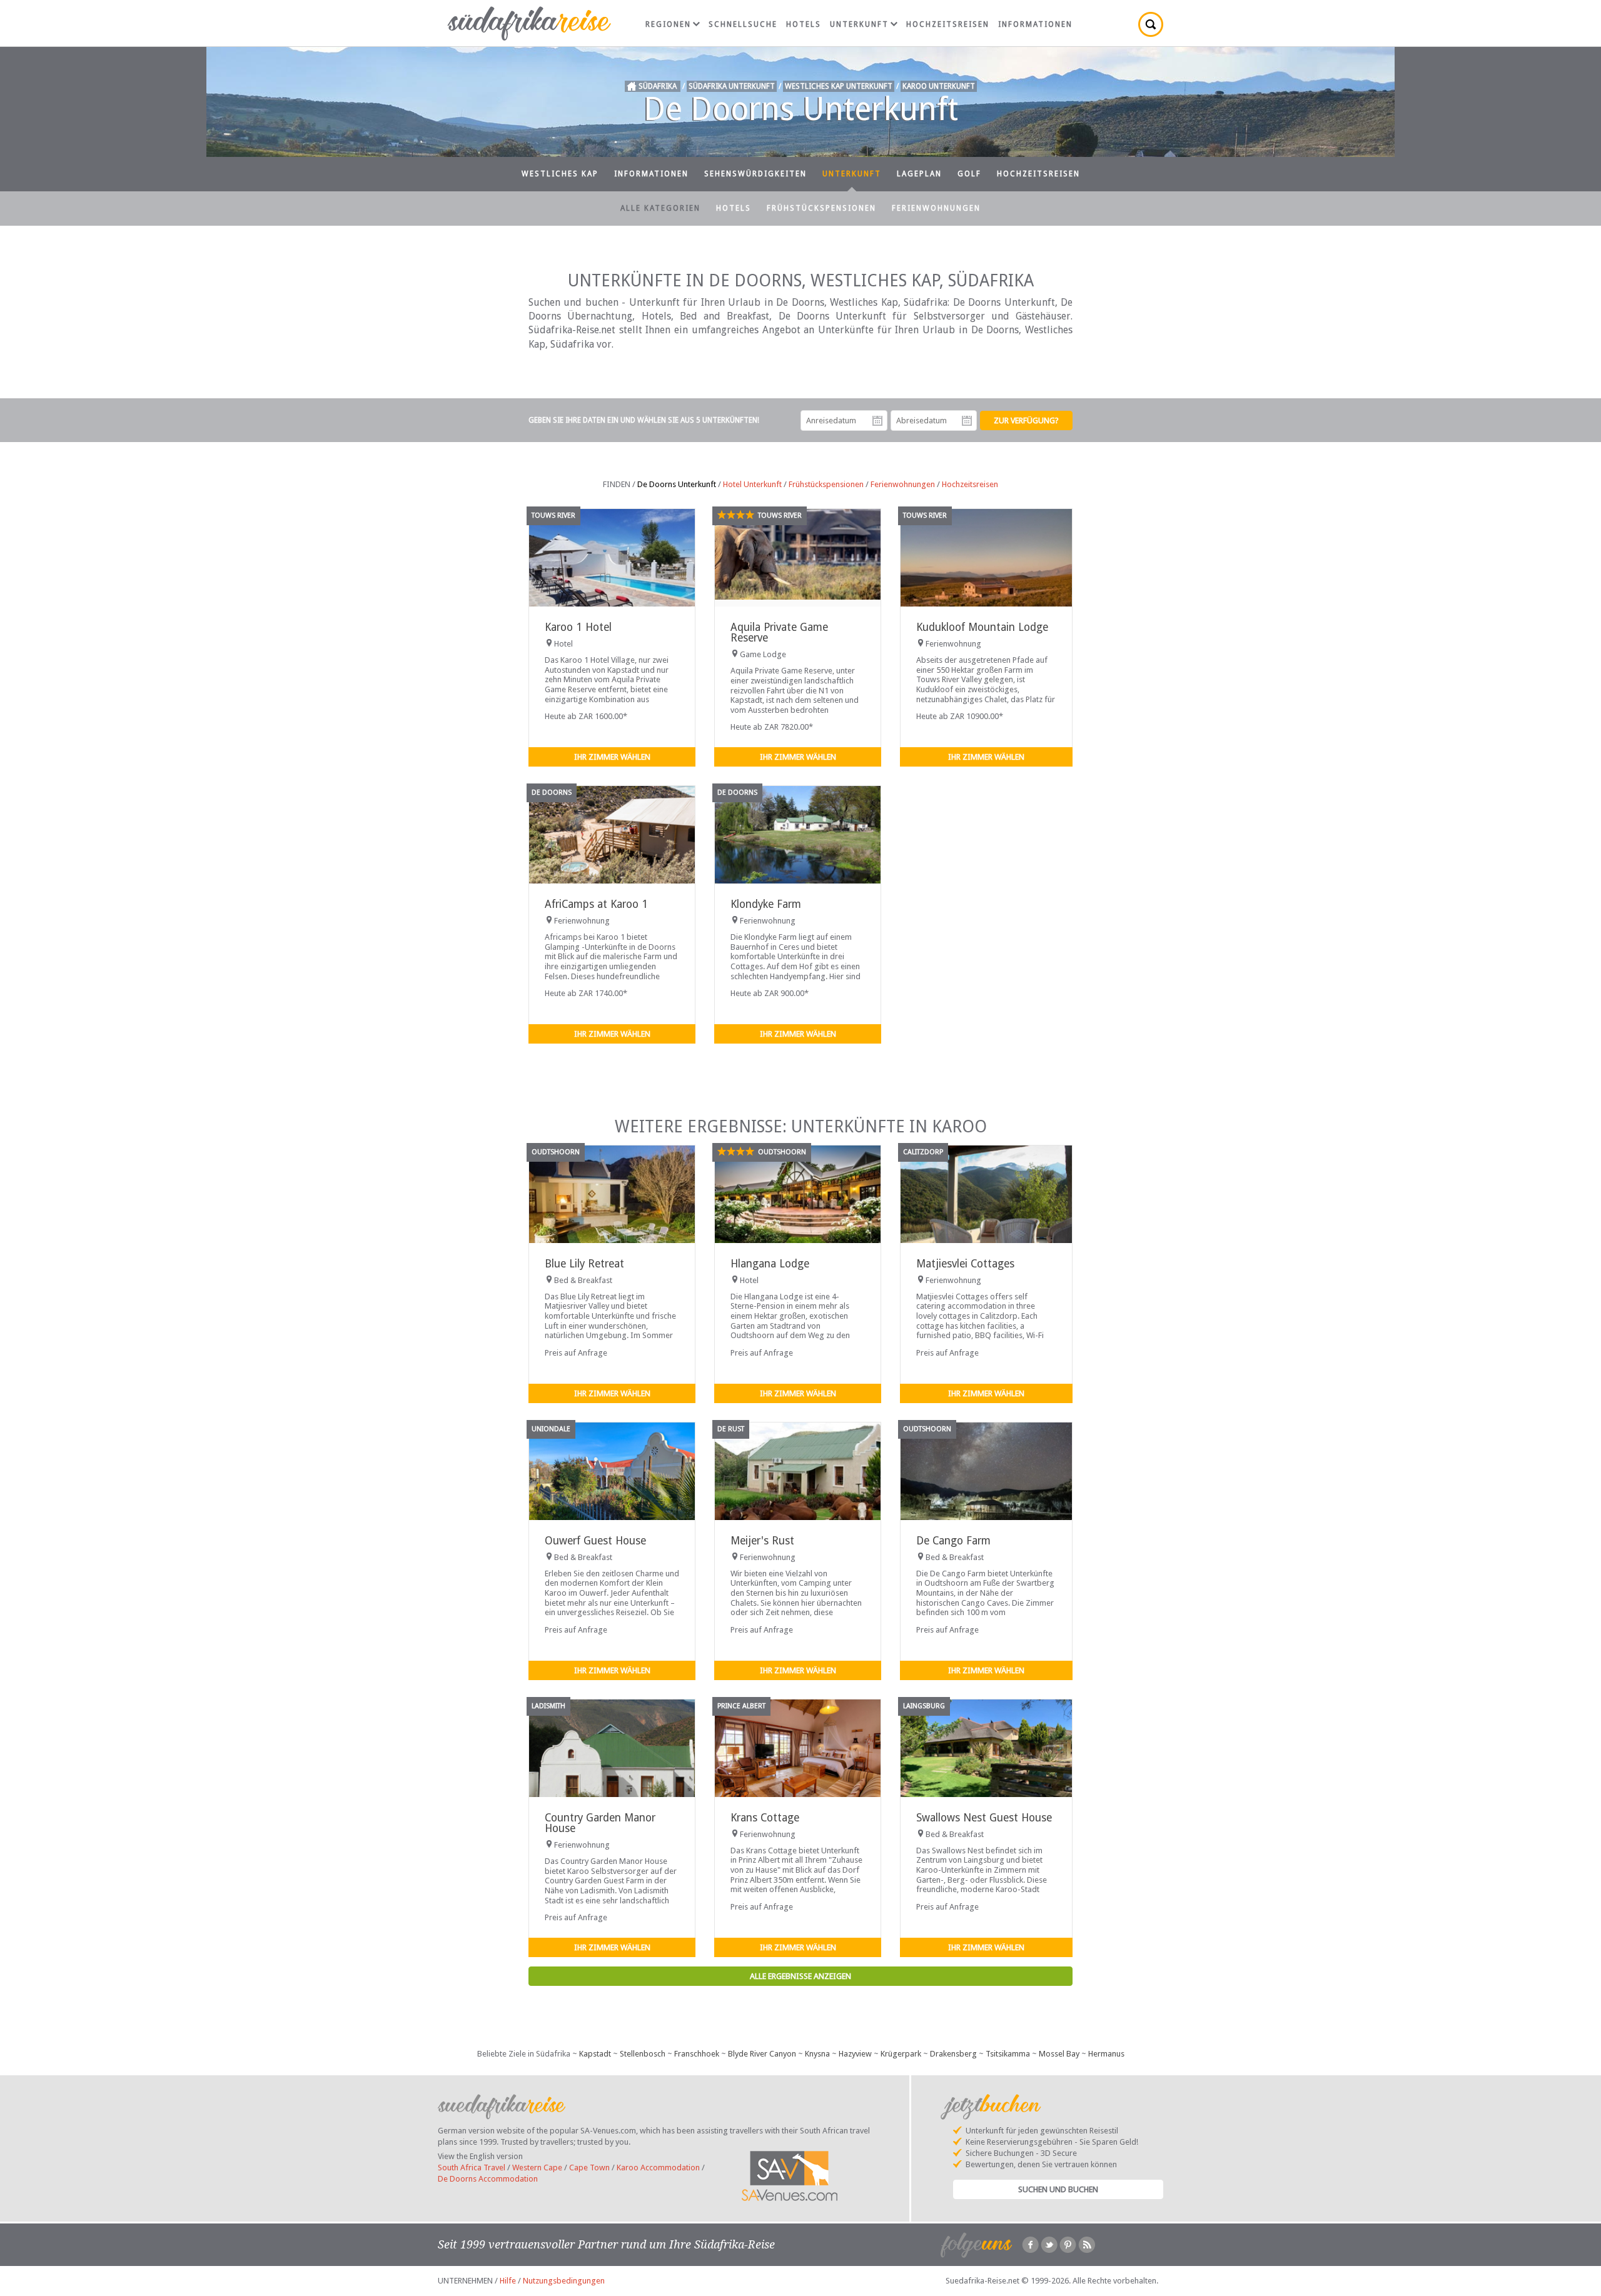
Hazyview (855, 2054)
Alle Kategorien (660, 208)
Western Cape (537, 2168)
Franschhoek (697, 2054)
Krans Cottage (765, 1818)
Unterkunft (859, 24)
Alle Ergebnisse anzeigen (800, 1976)
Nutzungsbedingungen (564, 2281)
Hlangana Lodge (770, 1264)
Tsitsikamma (1008, 2054)
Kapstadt (595, 2054)
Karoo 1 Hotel (578, 627)
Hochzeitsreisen (948, 24)
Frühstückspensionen (821, 208)
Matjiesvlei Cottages (965, 1264)
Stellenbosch (643, 2054)
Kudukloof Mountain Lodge (982, 627)
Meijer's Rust (762, 1541)
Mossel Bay (1059, 2054)
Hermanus (1106, 2054)
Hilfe (508, 2281)
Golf (969, 174)
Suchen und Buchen (1058, 2189)
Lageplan (919, 174)
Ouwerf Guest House (595, 1541)
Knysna (817, 2054)
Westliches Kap (560, 174)
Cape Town (589, 2168)
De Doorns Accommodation (488, 2179)
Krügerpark (901, 2054)
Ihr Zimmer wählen (612, 757)
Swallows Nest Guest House (984, 1818)
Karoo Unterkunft (939, 86)
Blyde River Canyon (762, 2054)
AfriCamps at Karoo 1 (596, 904)
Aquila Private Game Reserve (779, 632)
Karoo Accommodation (658, 2168)
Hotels (804, 24)
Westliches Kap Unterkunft (839, 86)
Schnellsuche (743, 24)
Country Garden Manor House (600, 1823)
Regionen (668, 24)
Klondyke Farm (766, 904)
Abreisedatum (967, 421)
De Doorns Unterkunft (677, 484)
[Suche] (1151, 24)
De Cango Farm (953, 1541)
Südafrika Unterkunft (732, 86)
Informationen (1035, 24)
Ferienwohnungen (936, 208)
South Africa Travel (472, 2168)
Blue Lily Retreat (584, 1264)
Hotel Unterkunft (752, 484)
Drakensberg (953, 2054)
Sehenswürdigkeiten (755, 174)
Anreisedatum (877, 421)
